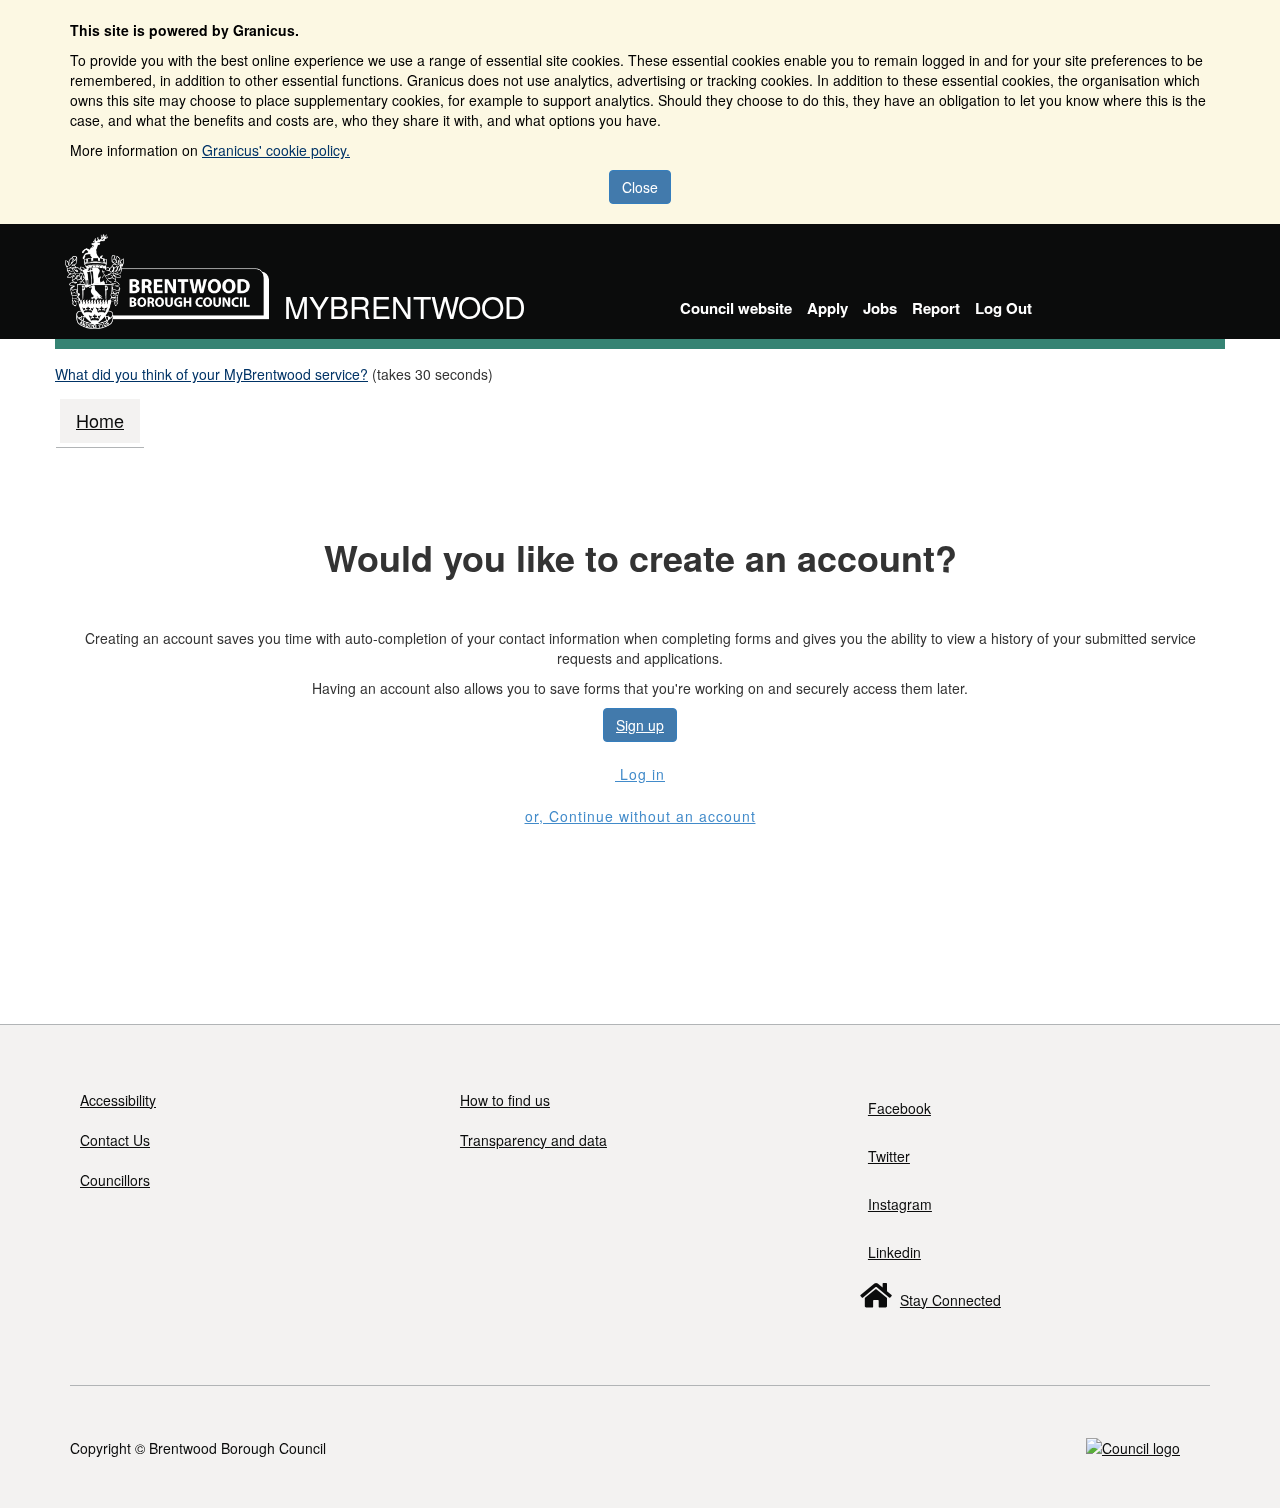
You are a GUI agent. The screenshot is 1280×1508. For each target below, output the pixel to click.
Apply (827, 308)
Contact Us (115, 1140)
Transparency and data (533, 1140)
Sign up (640, 725)
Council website (736, 308)
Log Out (1003, 308)
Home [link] (100, 420)
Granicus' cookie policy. (276, 150)
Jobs (880, 308)
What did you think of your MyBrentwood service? (211, 374)
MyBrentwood (405, 306)
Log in (640, 774)
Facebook (899, 1108)
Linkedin (894, 1252)
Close (640, 187)
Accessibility (118, 1100)
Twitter (889, 1156)
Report (936, 308)
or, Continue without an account (640, 816)
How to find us (505, 1100)
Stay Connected (950, 1300)
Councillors (115, 1180)
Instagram (900, 1204)
